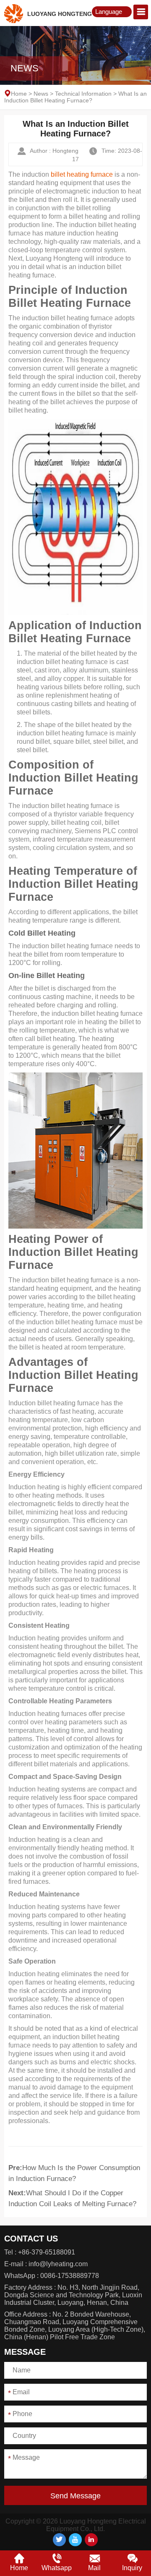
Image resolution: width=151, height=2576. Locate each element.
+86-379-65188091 (47, 2252)
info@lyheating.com (58, 2264)
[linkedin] (91, 2540)
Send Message (75, 2496)
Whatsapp (57, 2568)
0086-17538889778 (70, 2276)
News (41, 94)
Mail (94, 2568)
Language (109, 12)
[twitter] (59, 2540)
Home (19, 94)
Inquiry (132, 2568)
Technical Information (83, 94)
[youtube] (75, 2540)
